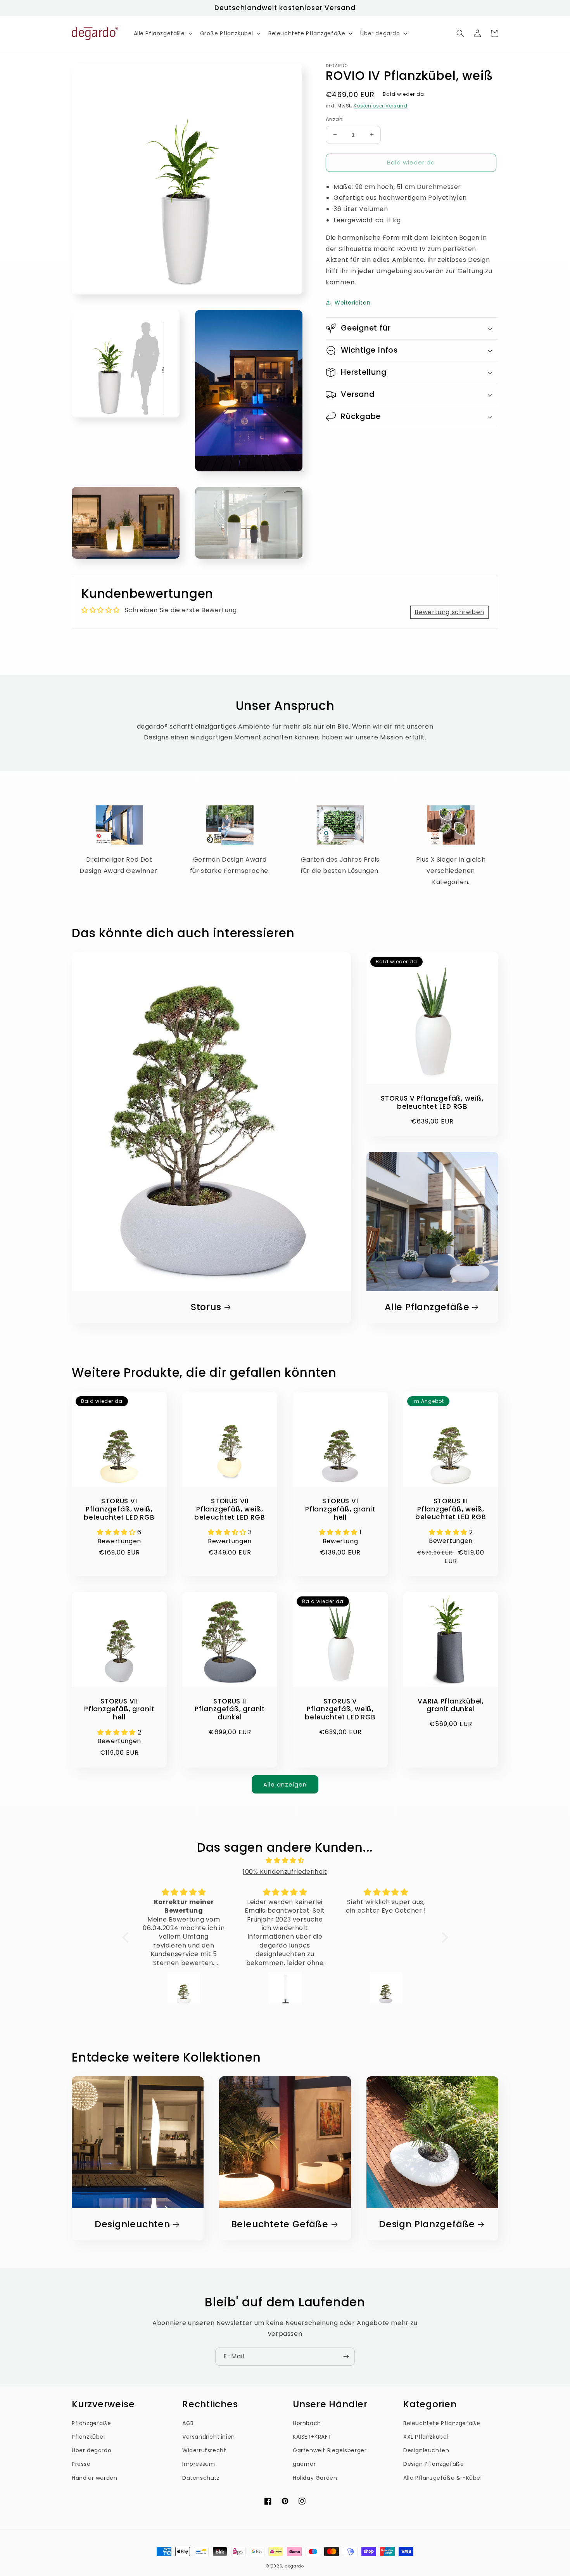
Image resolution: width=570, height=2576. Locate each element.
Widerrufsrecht (204, 2450)
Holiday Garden (315, 2478)
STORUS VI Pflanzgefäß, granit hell (340, 1509)
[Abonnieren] (346, 2357)
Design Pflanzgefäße (434, 2464)
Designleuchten (132, 2224)
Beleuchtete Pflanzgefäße (442, 2423)
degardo (294, 2566)
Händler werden (94, 2478)
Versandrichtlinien (209, 2437)
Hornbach (307, 2423)
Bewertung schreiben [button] (449, 612)
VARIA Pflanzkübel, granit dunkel (451, 1705)
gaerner (304, 2464)
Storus (206, 1307)
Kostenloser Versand (380, 105)
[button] (162, 33)
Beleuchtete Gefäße (280, 2224)
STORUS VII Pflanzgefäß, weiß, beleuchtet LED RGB (230, 1509)
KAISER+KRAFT (312, 2437)
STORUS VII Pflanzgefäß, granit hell (119, 1709)
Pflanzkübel (88, 2437)
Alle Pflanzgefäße (427, 1307)
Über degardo (92, 2450)
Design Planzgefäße (427, 2224)
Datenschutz (201, 2478)
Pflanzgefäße (91, 2423)
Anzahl (335, 119)
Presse (81, 2464)
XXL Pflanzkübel (426, 2437)
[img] (285, 1861)
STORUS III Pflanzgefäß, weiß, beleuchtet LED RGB (451, 1509)
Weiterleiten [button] (352, 302)
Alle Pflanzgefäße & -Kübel (443, 2478)
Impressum (199, 2464)
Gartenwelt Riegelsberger (330, 2450)
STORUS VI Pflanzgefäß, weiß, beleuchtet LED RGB (119, 1509)
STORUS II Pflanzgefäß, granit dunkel (230, 1709)
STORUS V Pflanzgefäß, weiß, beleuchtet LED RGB (432, 1103)
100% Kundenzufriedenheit (285, 1872)
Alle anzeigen (285, 1784)
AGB (188, 2423)
